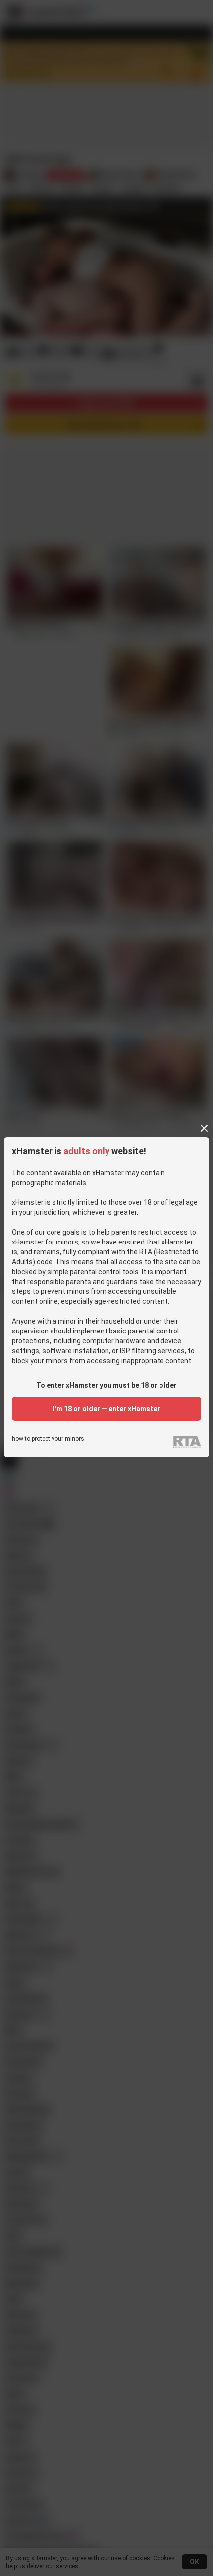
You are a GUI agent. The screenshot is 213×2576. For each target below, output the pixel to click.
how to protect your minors (48, 1439)
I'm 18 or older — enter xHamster (106, 1409)
